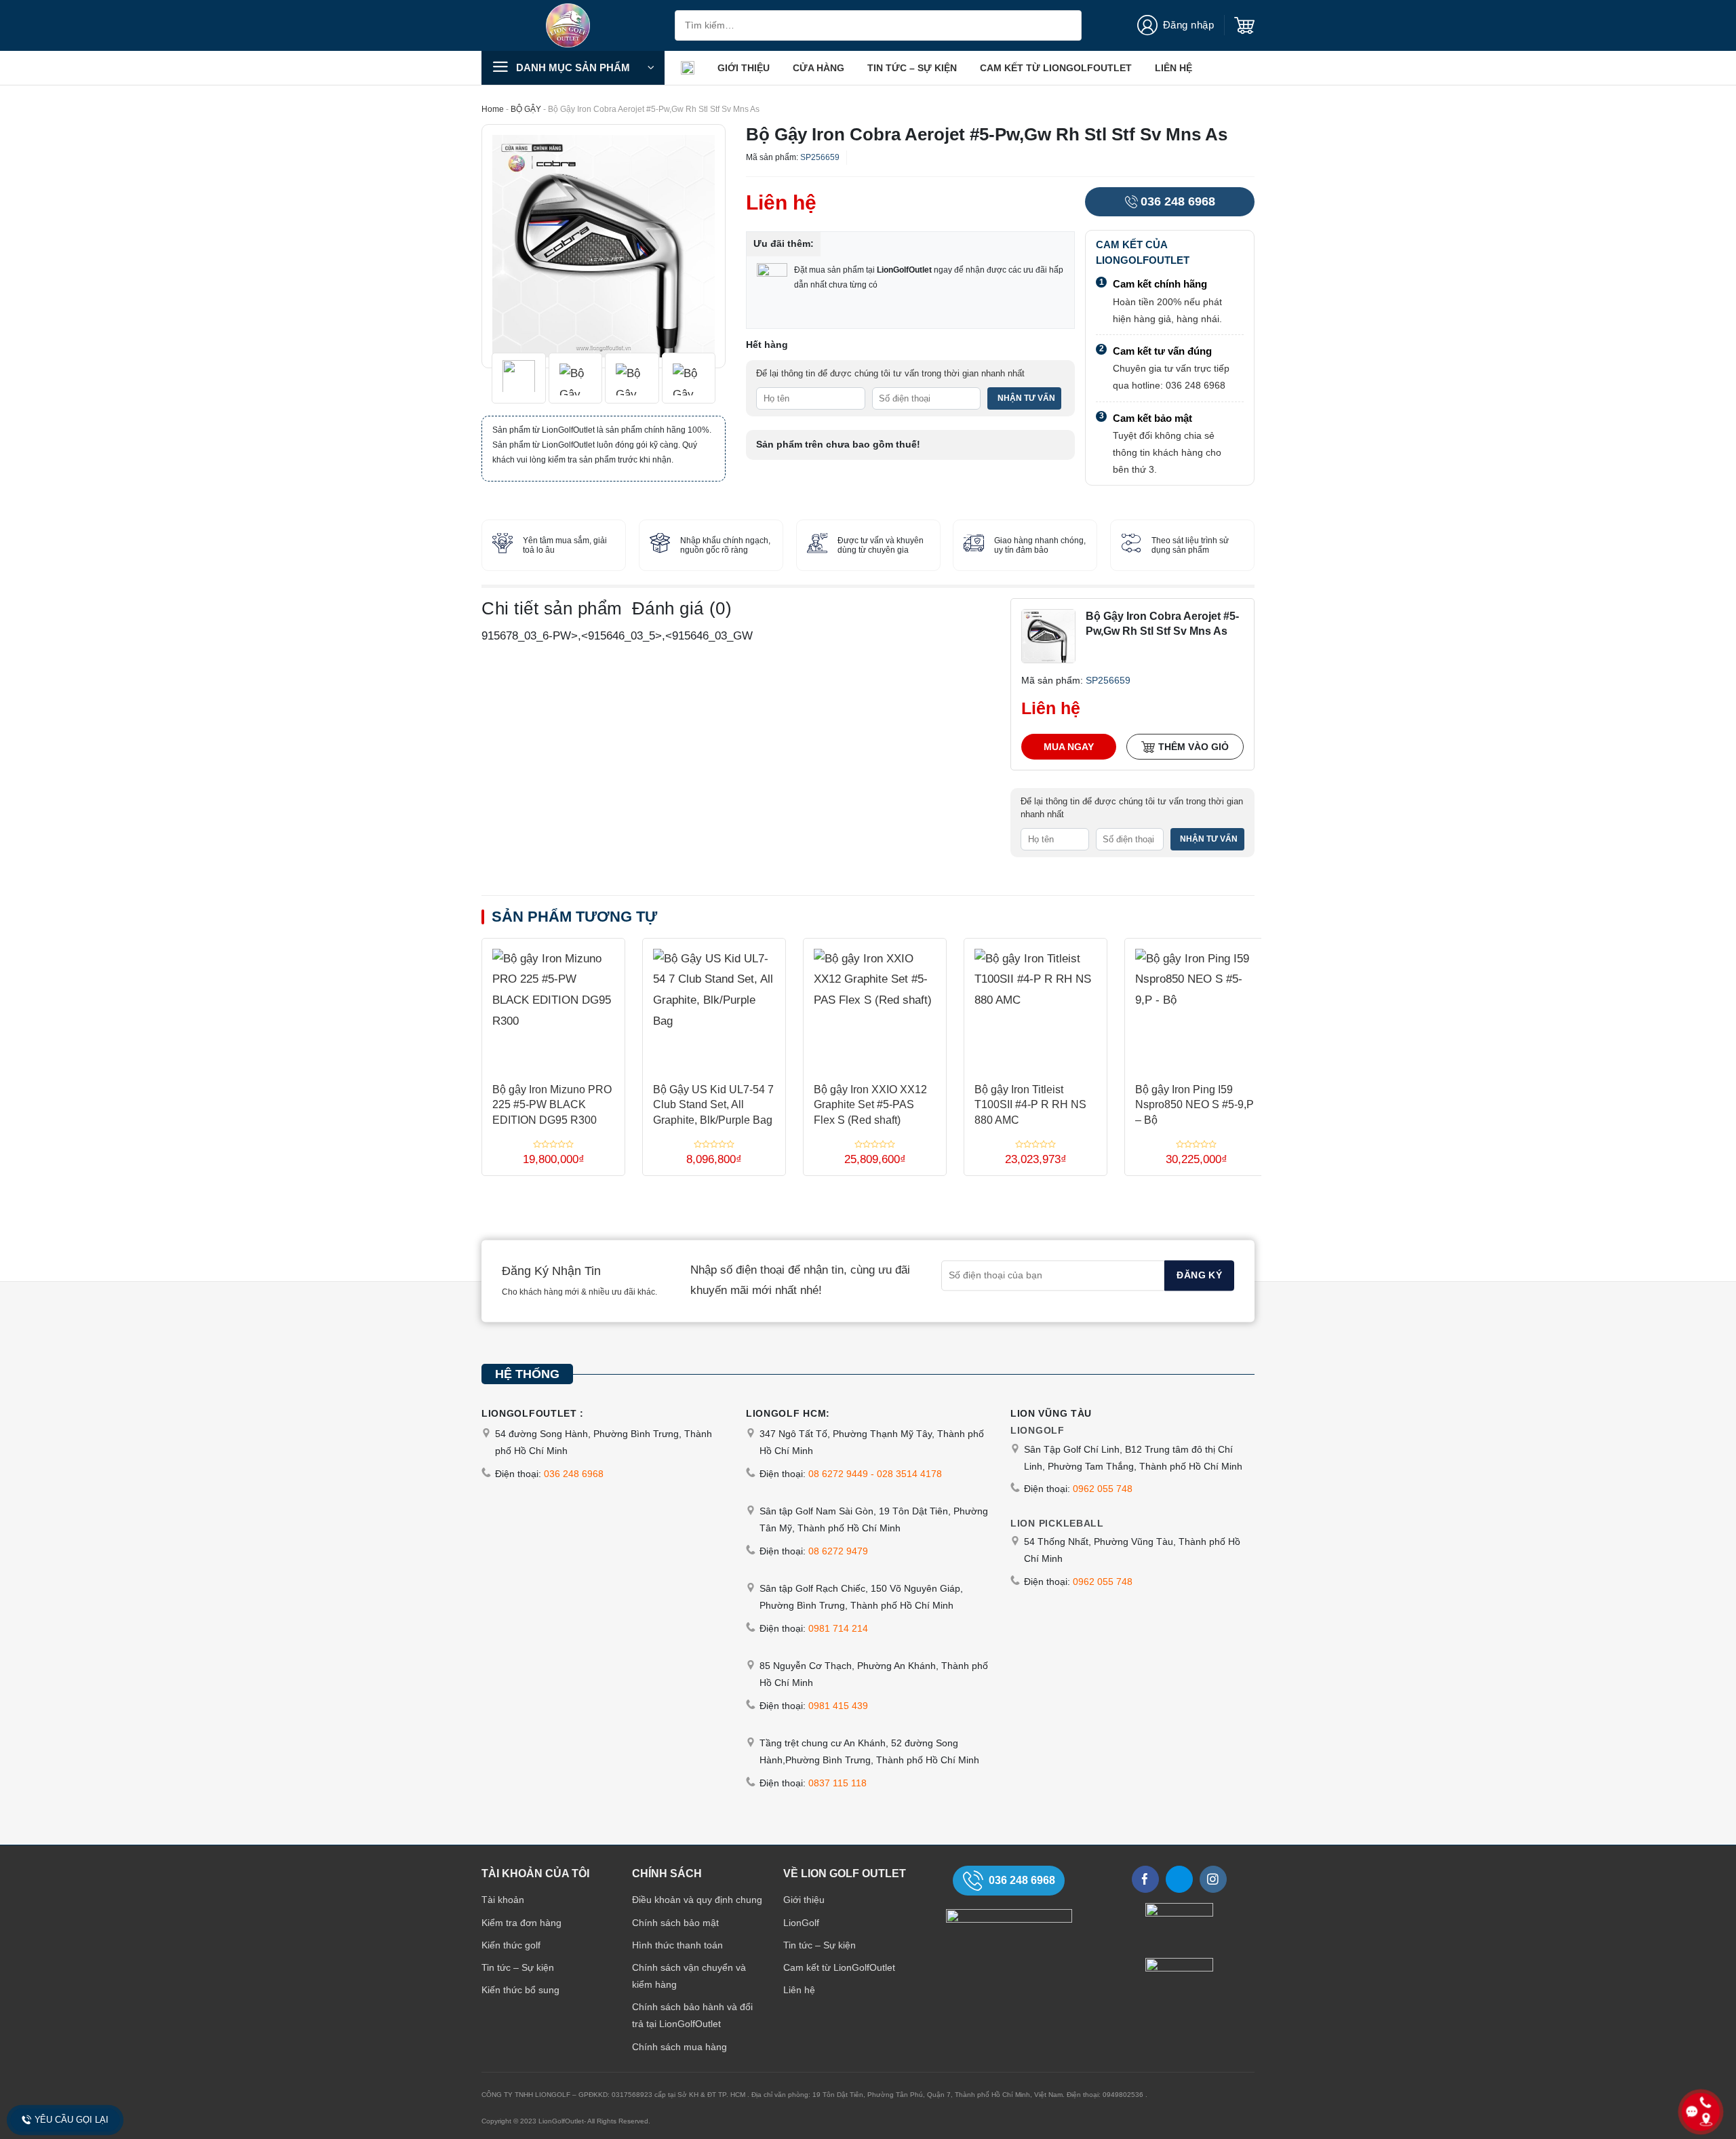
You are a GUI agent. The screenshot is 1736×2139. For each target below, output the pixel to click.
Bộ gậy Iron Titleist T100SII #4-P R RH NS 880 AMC (1030, 1105)
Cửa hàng (818, 68)
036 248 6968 (1178, 201)
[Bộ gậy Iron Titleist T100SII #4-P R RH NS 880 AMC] (1035, 1005)
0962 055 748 (1103, 1489)
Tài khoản (503, 1900)
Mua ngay (1069, 747)
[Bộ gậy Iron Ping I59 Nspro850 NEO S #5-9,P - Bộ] (1196, 1005)
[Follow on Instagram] (1213, 1879)
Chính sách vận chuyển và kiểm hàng (689, 1976)
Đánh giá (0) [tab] (682, 608)
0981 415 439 (838, 1706)
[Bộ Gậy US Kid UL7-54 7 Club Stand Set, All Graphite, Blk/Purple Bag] (714, 1005)
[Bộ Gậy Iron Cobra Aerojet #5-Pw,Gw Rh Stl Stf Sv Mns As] (1048, 636)
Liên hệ (1173, 68)
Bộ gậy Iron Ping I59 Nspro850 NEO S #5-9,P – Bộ (1195, 1105)
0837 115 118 (837, 1783)
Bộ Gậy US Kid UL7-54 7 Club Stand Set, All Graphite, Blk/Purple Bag (713, 1105)
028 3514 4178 (909, 1474)
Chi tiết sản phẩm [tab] (552, 608)
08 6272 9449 (838, 1474)
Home (493, 109)
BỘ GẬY (526, 109)
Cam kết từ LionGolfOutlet (1056, 68)
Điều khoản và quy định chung (697, 1900)
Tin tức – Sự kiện (912, 68)
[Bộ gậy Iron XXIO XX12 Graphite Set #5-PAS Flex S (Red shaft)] (875, 1005)
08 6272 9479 (838, 1551)
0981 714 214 (838, 1628)
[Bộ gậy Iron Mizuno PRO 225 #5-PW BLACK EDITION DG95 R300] (553, 1005)
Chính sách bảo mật (675, 1923)
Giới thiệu (744, 68)
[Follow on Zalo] (1179, 1879)
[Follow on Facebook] (1145, 1879)
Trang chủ (688, 68)
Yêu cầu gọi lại (72, 2120)
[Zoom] (501, 350)
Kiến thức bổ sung (520, 1990)
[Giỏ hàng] (1244, 26)
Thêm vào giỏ (1193, 747)
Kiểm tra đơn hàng (521, 1923)
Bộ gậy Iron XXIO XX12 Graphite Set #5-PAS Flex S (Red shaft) (870, 1105)
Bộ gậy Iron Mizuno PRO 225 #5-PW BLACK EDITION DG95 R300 (552, 1105)
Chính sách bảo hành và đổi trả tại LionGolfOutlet (692, 2015)
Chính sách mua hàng (679, 2047)
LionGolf (801, 1923)
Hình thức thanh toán (677, 1945)
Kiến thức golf (511, 1945)
